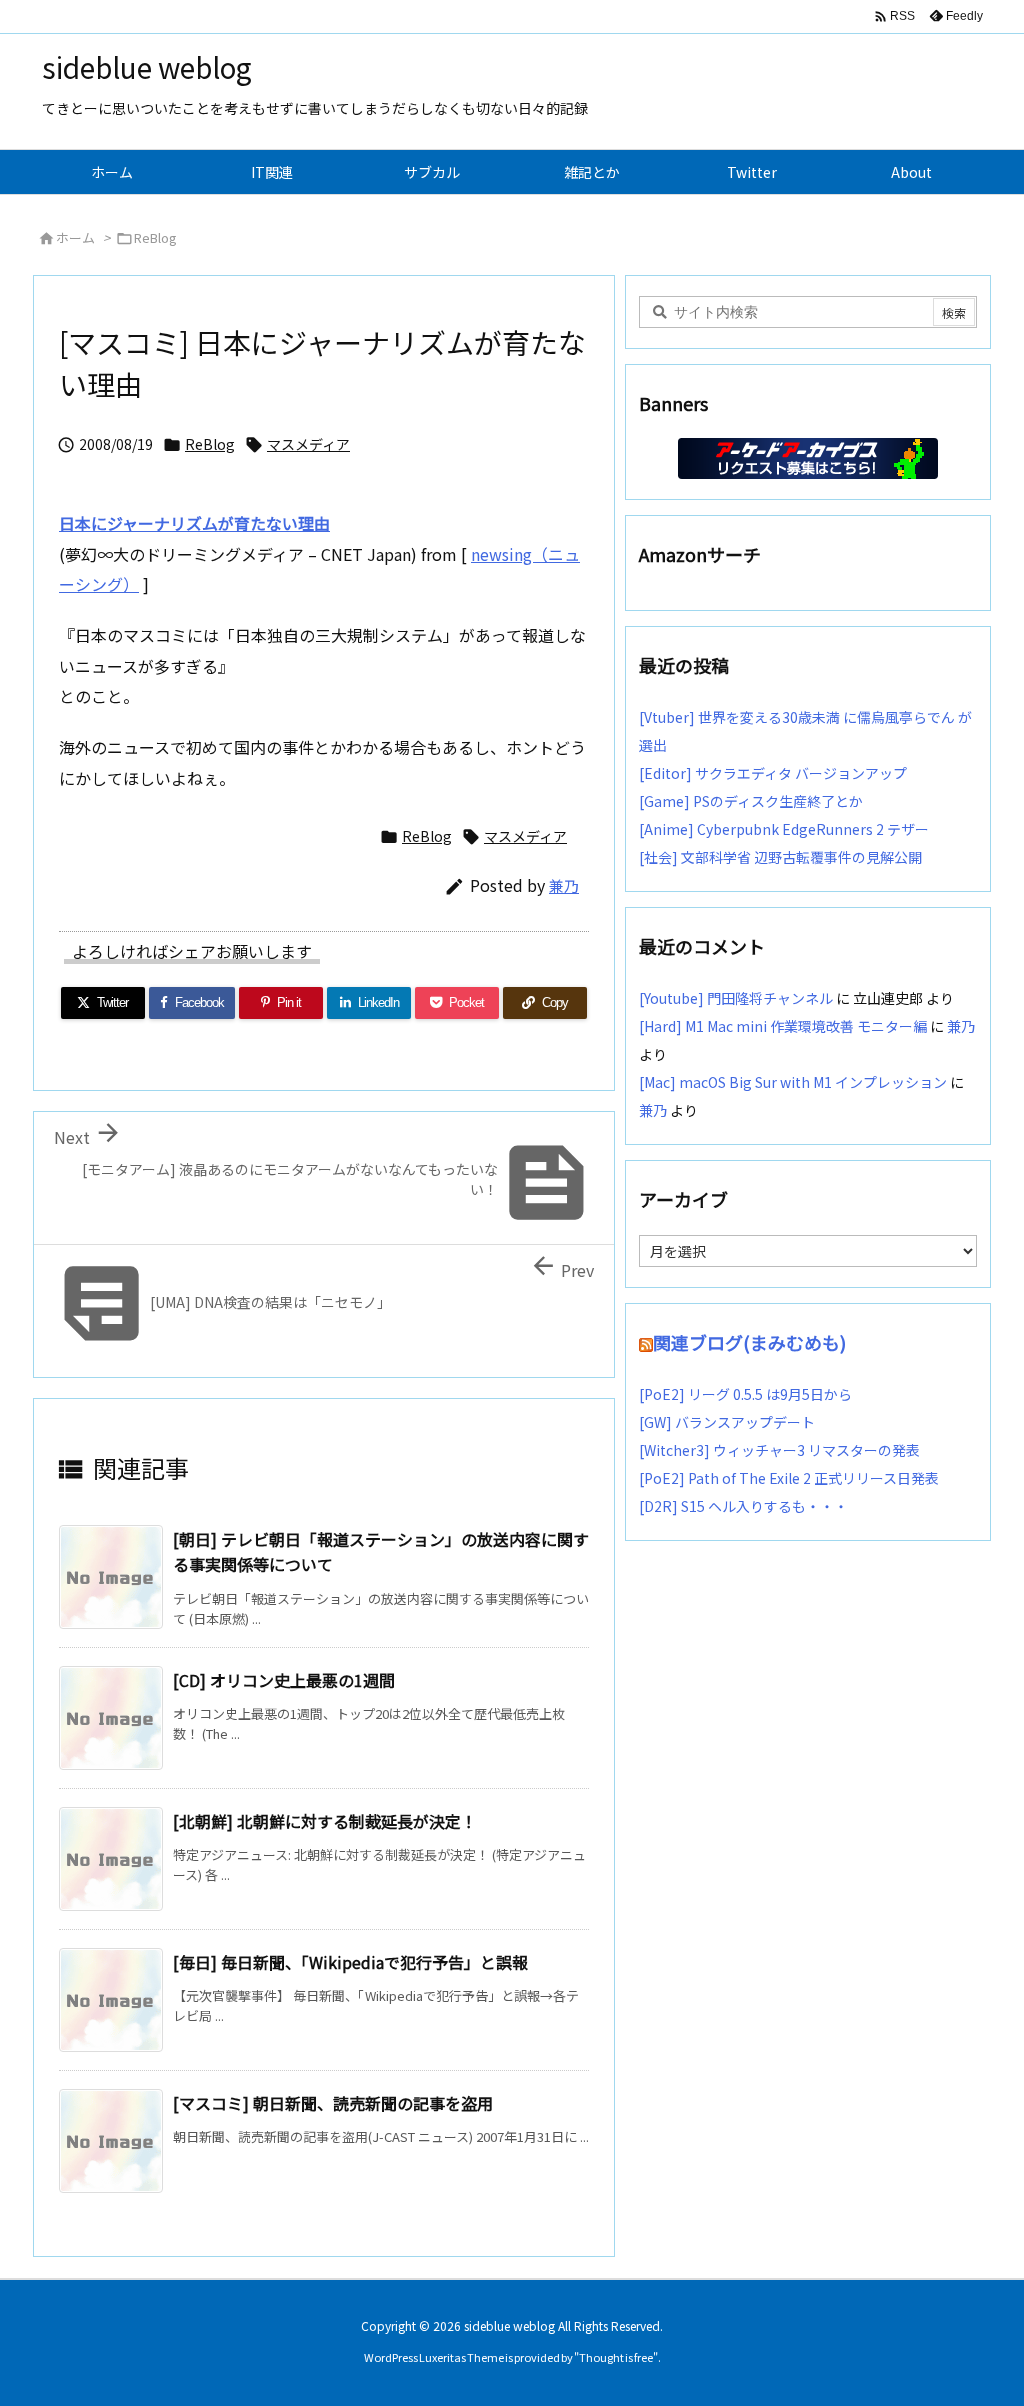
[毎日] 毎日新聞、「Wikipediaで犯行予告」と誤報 (350, 1962)
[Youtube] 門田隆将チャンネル (736, 998)
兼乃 (564, 885)
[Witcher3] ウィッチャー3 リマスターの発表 (779, 1450)
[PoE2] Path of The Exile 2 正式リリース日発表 (789, 1478)
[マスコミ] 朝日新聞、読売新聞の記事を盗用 (333, 2103)
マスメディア (308, 444)
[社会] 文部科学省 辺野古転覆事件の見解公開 (780, 857)
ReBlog (155, 237)
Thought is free (616, 2357)
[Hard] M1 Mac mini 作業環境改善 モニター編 (783, 1026)
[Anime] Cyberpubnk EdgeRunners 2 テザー (784, 829)
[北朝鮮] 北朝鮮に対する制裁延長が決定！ (325, 1821)
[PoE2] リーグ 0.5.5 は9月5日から (745, 1394)
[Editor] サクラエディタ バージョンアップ (773, 773)
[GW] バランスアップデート (727, 1422)
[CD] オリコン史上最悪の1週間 (284, 1680)
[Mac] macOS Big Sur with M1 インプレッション (793, 1082)
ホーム (75, 237)
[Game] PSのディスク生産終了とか (751, 801)
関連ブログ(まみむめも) (749, 1342)
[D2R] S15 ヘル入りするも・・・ (743, 1506)
